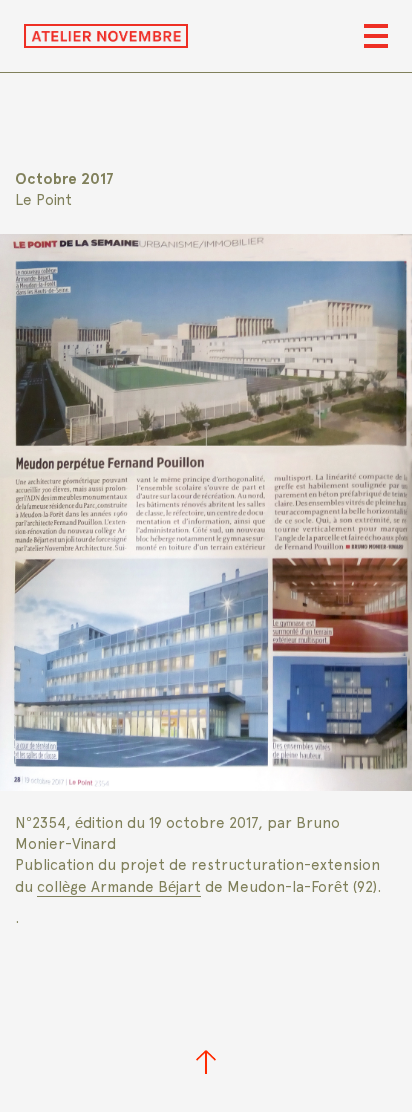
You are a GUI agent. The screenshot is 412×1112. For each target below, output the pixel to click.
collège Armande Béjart (119, 887)
